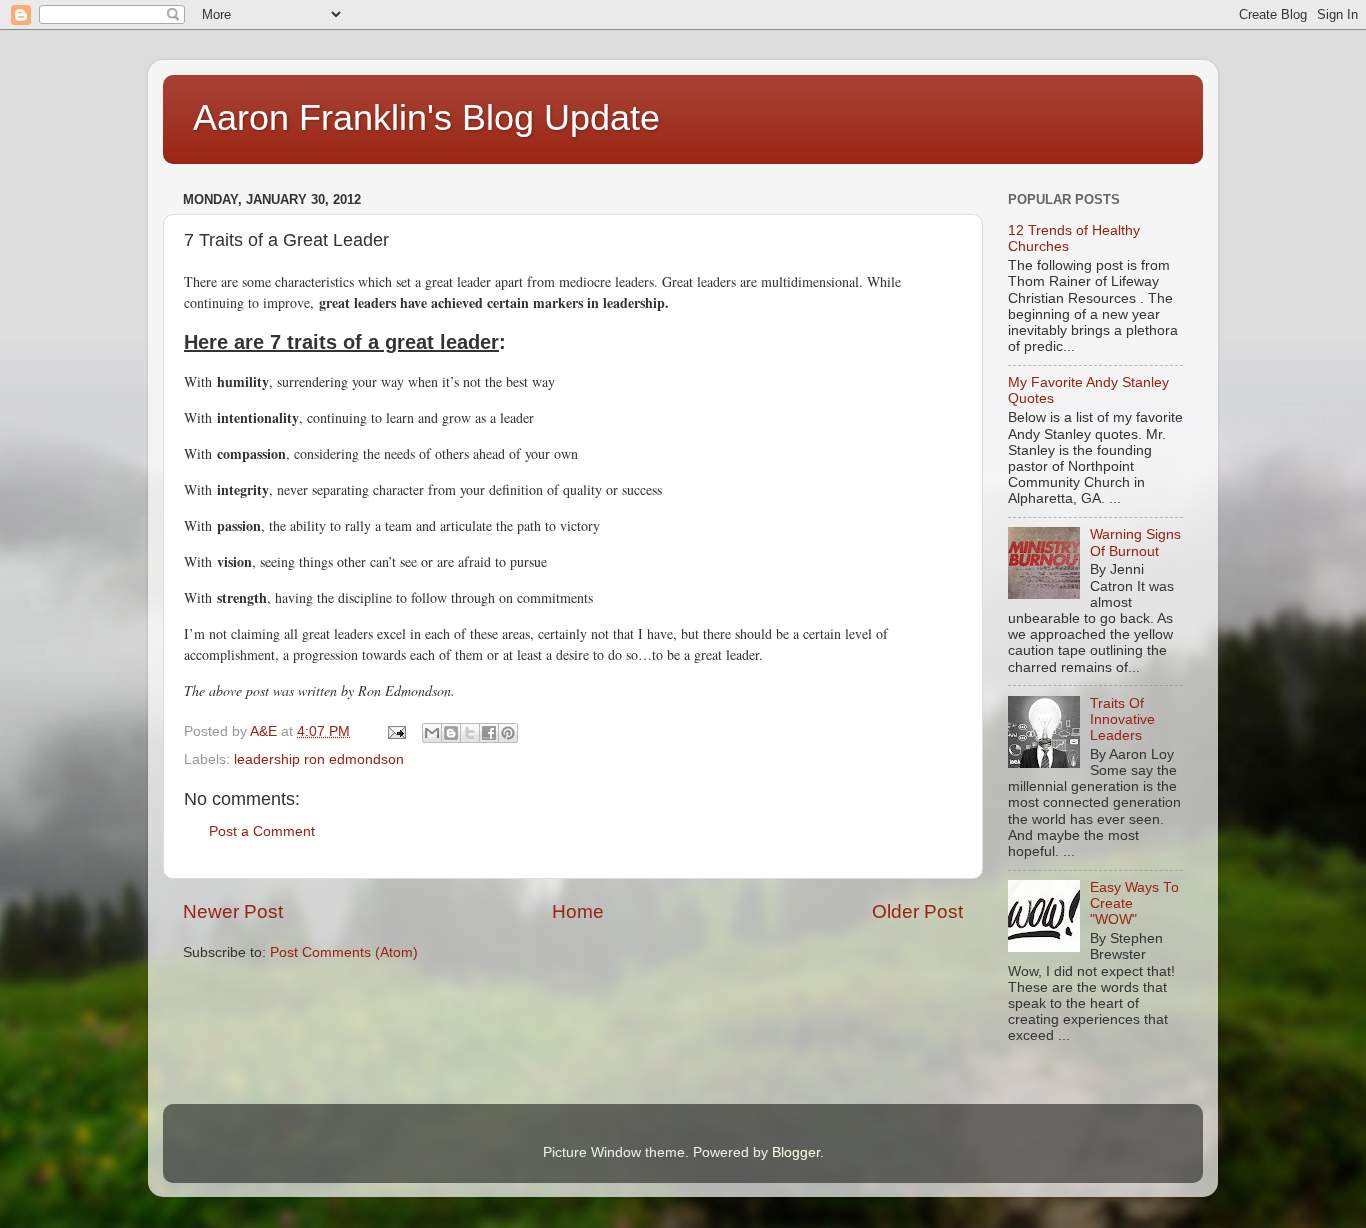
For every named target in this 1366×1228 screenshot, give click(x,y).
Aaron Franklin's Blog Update (426, 117)
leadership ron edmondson (319, 759)
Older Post (917, 911)
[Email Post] (395, 731)
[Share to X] (470, 733)
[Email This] (432, 733)
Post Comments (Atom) (344, 952)
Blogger (796, 1152)
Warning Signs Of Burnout (1135, 542)
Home (578, 911)
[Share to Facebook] (489, 733)
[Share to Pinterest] (508, 733)
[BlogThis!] (451, 733)
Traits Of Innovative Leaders (1122, 719)
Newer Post (233, 911)
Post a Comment (262, 831)
